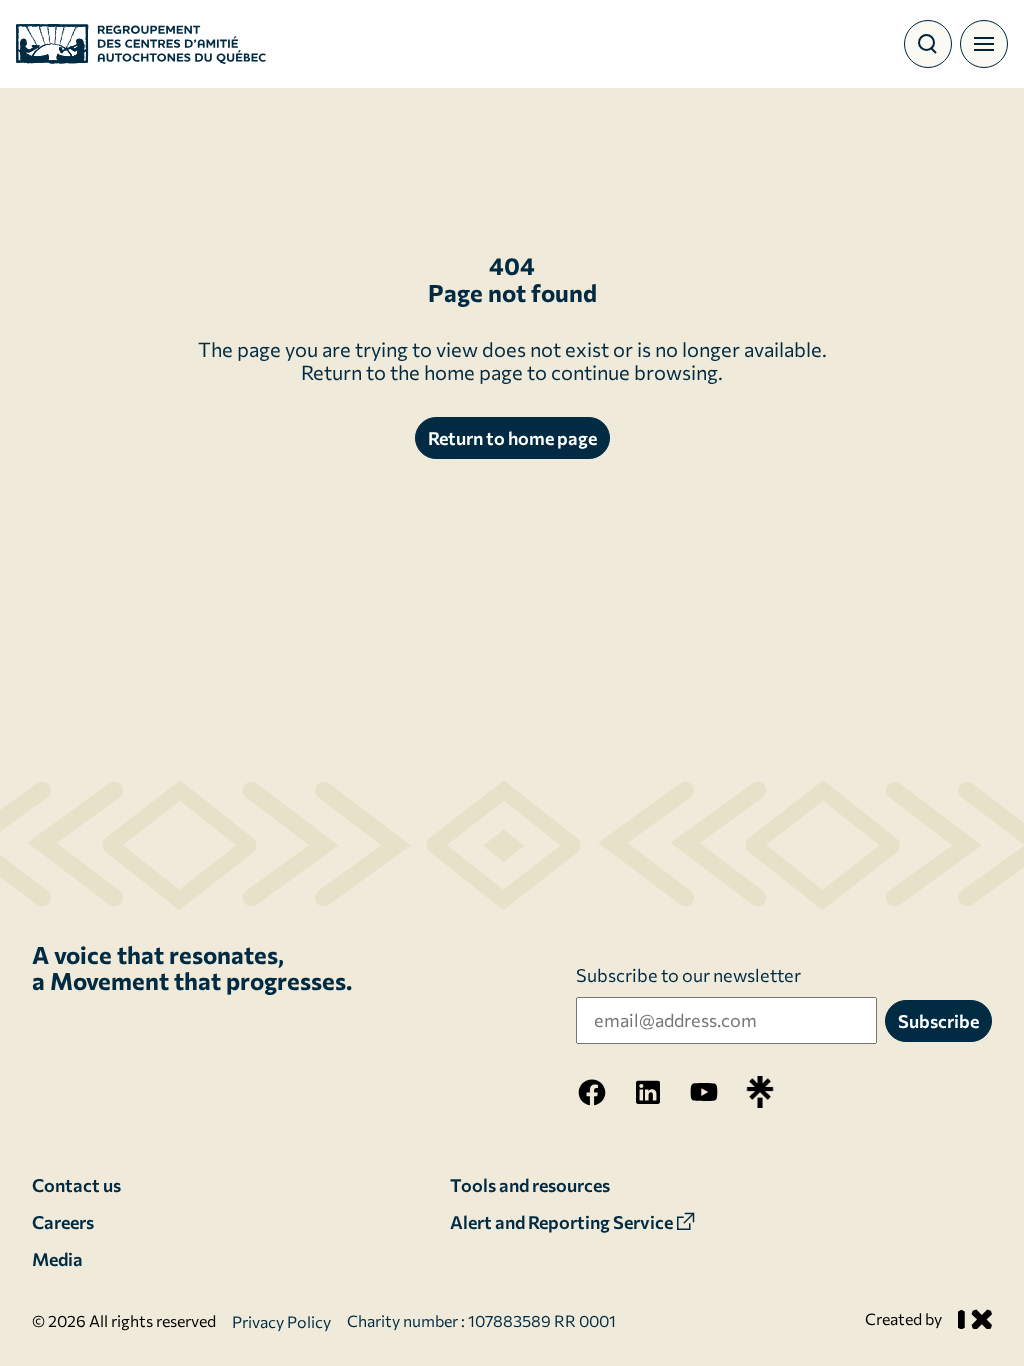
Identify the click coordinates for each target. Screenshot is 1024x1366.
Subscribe (938, 1021)
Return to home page (512, 438)
